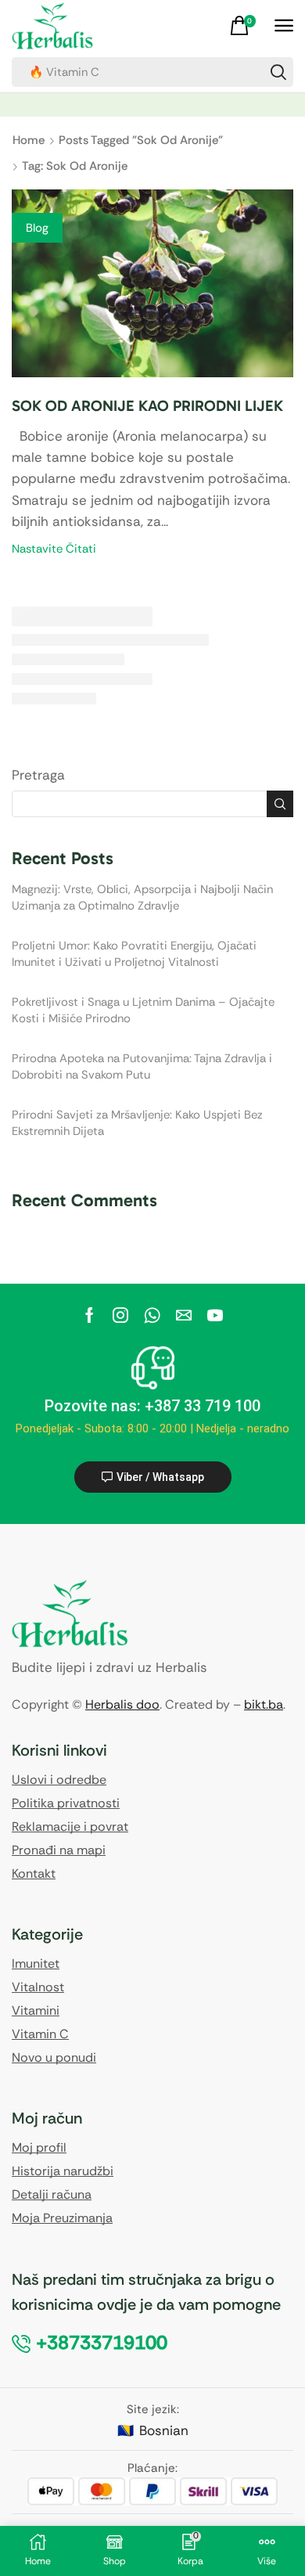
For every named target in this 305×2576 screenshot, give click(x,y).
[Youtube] (215, 1315)
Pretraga (38, 775)
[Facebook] (90, 1315)
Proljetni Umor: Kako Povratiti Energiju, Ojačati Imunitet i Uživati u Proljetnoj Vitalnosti (134, 954)
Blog (37, 228)
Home (29, 140)
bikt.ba (264, 1704)
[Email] (184, 1315)
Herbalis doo (122, 1704)
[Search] (278, 72)
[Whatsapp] (152, 1315)
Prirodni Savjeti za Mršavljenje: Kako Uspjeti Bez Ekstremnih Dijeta (137, 1123)
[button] (245, 26)
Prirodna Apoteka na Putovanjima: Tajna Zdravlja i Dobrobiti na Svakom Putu (142, 1066)
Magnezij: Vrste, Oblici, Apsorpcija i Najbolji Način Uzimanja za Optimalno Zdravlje (142, 897)
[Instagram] (120, 1315)
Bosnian (164, 2430)
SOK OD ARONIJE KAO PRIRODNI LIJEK (147, 406)
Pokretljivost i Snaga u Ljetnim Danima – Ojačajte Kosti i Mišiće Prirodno (143, 1010)
